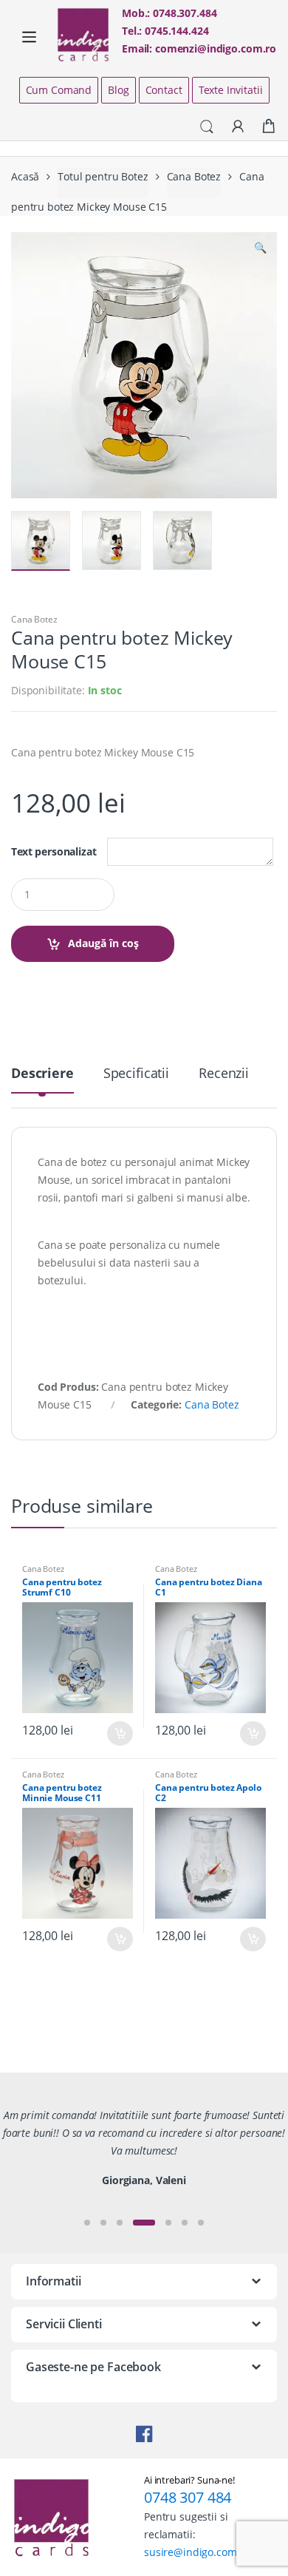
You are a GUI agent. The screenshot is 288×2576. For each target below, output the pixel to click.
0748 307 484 (188, 2497)
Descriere (42, 1074)
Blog (118, 90)
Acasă (25, 176)
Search (207, 127)
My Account (238, 127)
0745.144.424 (176, 31)
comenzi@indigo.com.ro (216, 48)
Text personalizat (54, 852)
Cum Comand (59, 90)
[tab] (42, 1079)
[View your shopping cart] (269, 126)
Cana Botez (194, 176)
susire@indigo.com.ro (197, 2552)
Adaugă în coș (103, 943)
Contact (164, 90)
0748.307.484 (185, 13)
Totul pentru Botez (103, 176)
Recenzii (224, 1074)
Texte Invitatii (231, 90)
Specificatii (136, 1074)
